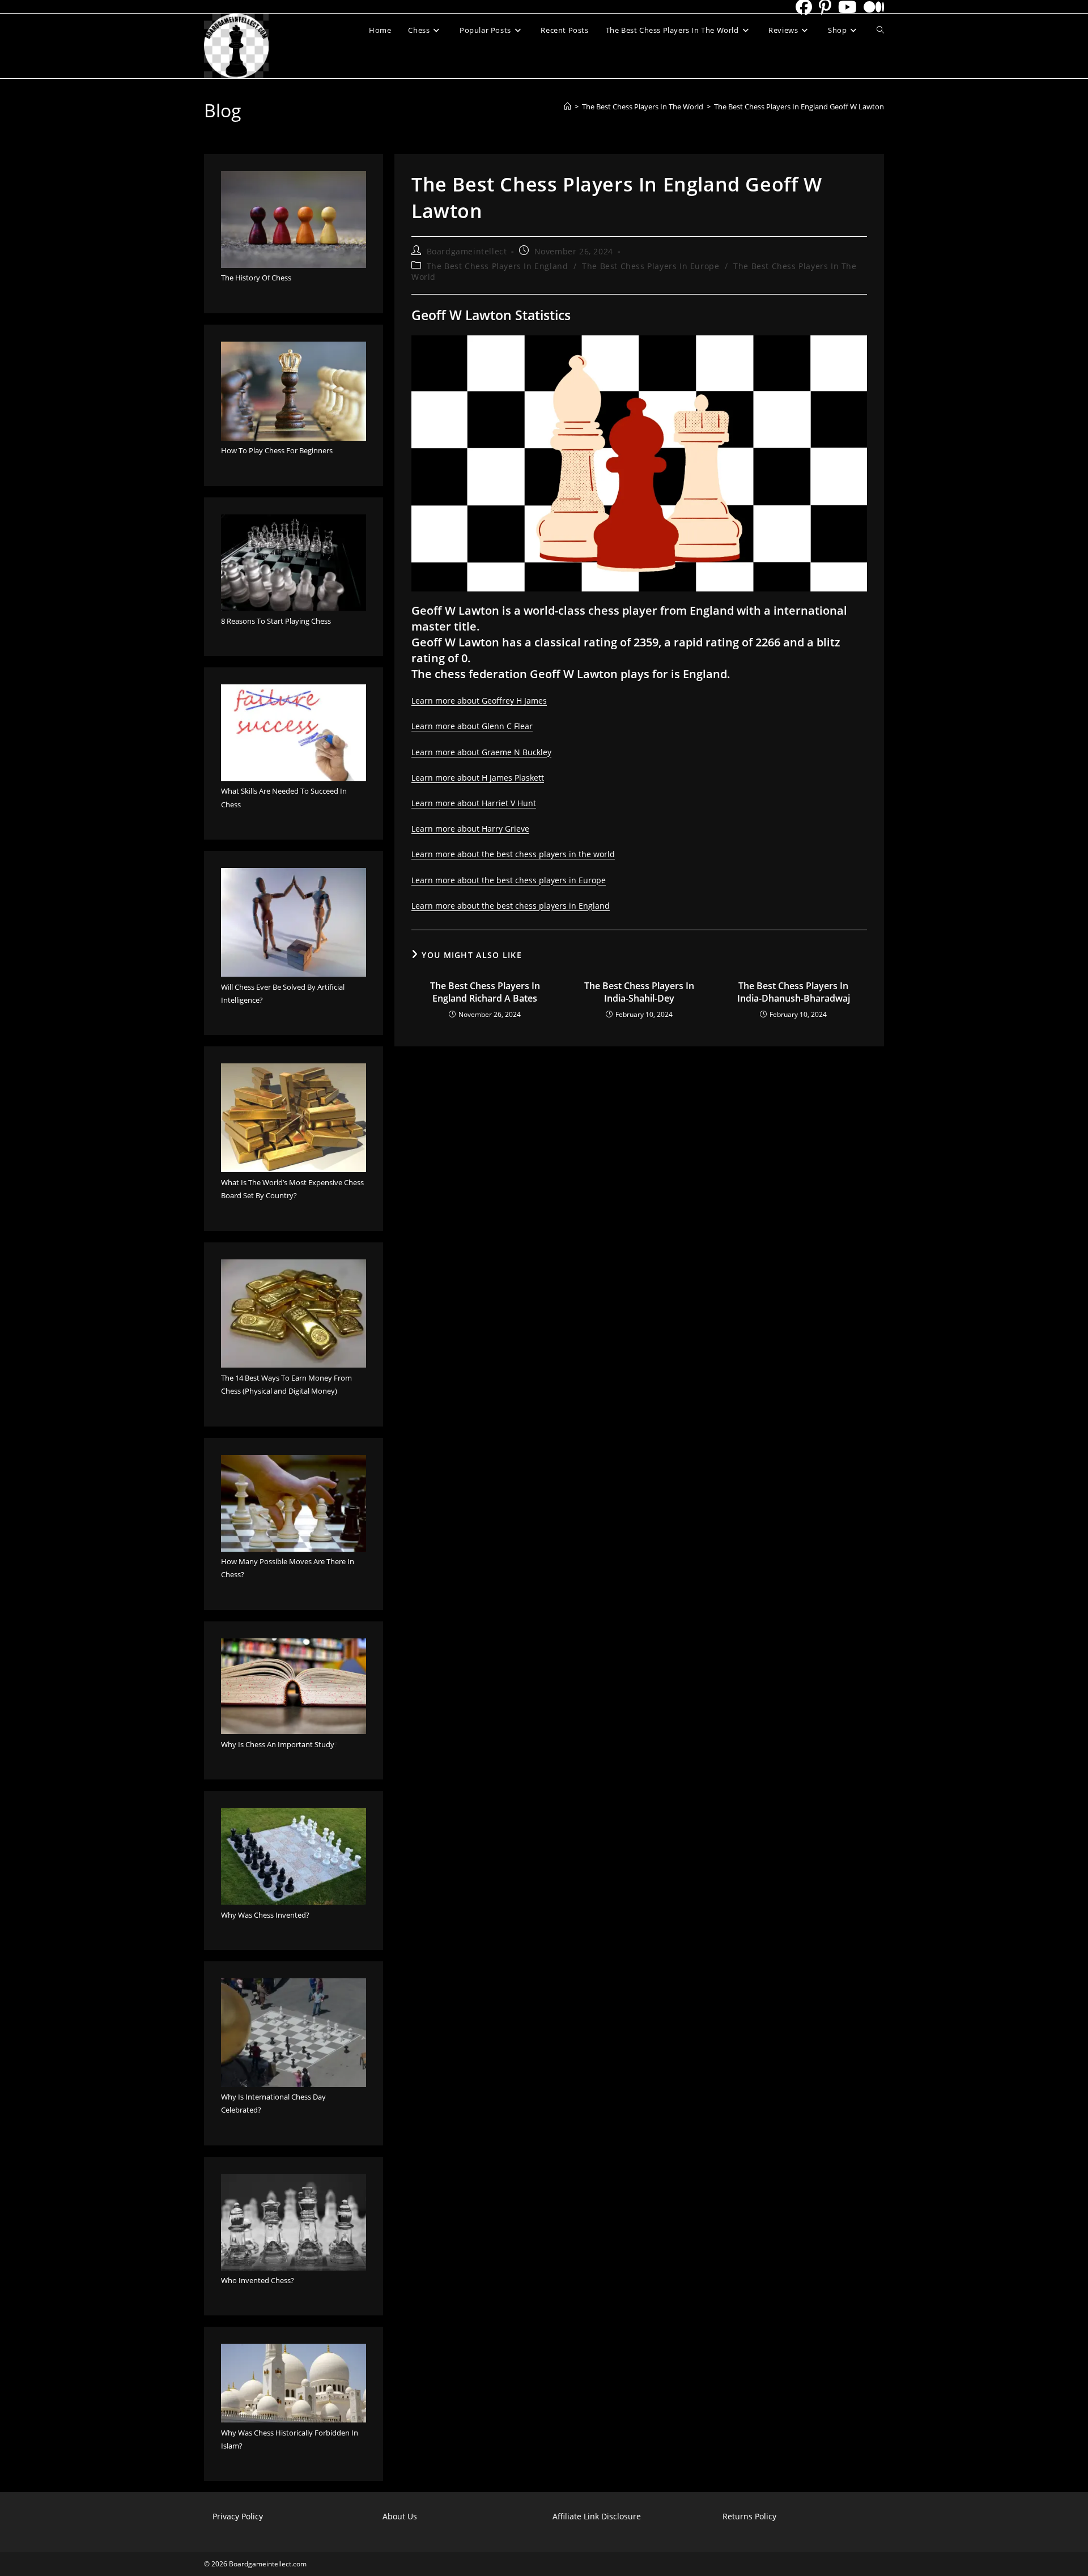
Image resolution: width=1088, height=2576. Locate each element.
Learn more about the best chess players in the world (513, 854)
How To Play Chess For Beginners (277, 450)
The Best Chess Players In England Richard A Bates (485, 992)
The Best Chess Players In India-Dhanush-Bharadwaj (794, 992)
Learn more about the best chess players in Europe (509, 880)
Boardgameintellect (467, 251)
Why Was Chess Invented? (265, 1915)
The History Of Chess (256, 278)
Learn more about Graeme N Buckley (481, 752)
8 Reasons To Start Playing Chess (276, 621)
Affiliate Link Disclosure (597, 2516)
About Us (400, 2516)
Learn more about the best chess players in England (511, 906)
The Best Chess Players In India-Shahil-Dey (639, 992)
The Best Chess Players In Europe (651, 266)
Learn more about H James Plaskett (478, 778)
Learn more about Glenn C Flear (472, 726)
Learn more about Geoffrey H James (479, 701)
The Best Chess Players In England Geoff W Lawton (799, 107)
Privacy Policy (238, 2516)
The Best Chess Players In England (498, 266)
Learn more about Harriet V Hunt (474, 803)
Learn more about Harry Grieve (470, 829)
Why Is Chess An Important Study (278, 1744)
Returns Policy (749, 2516)
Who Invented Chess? (258, 2280)
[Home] (568, 107)
